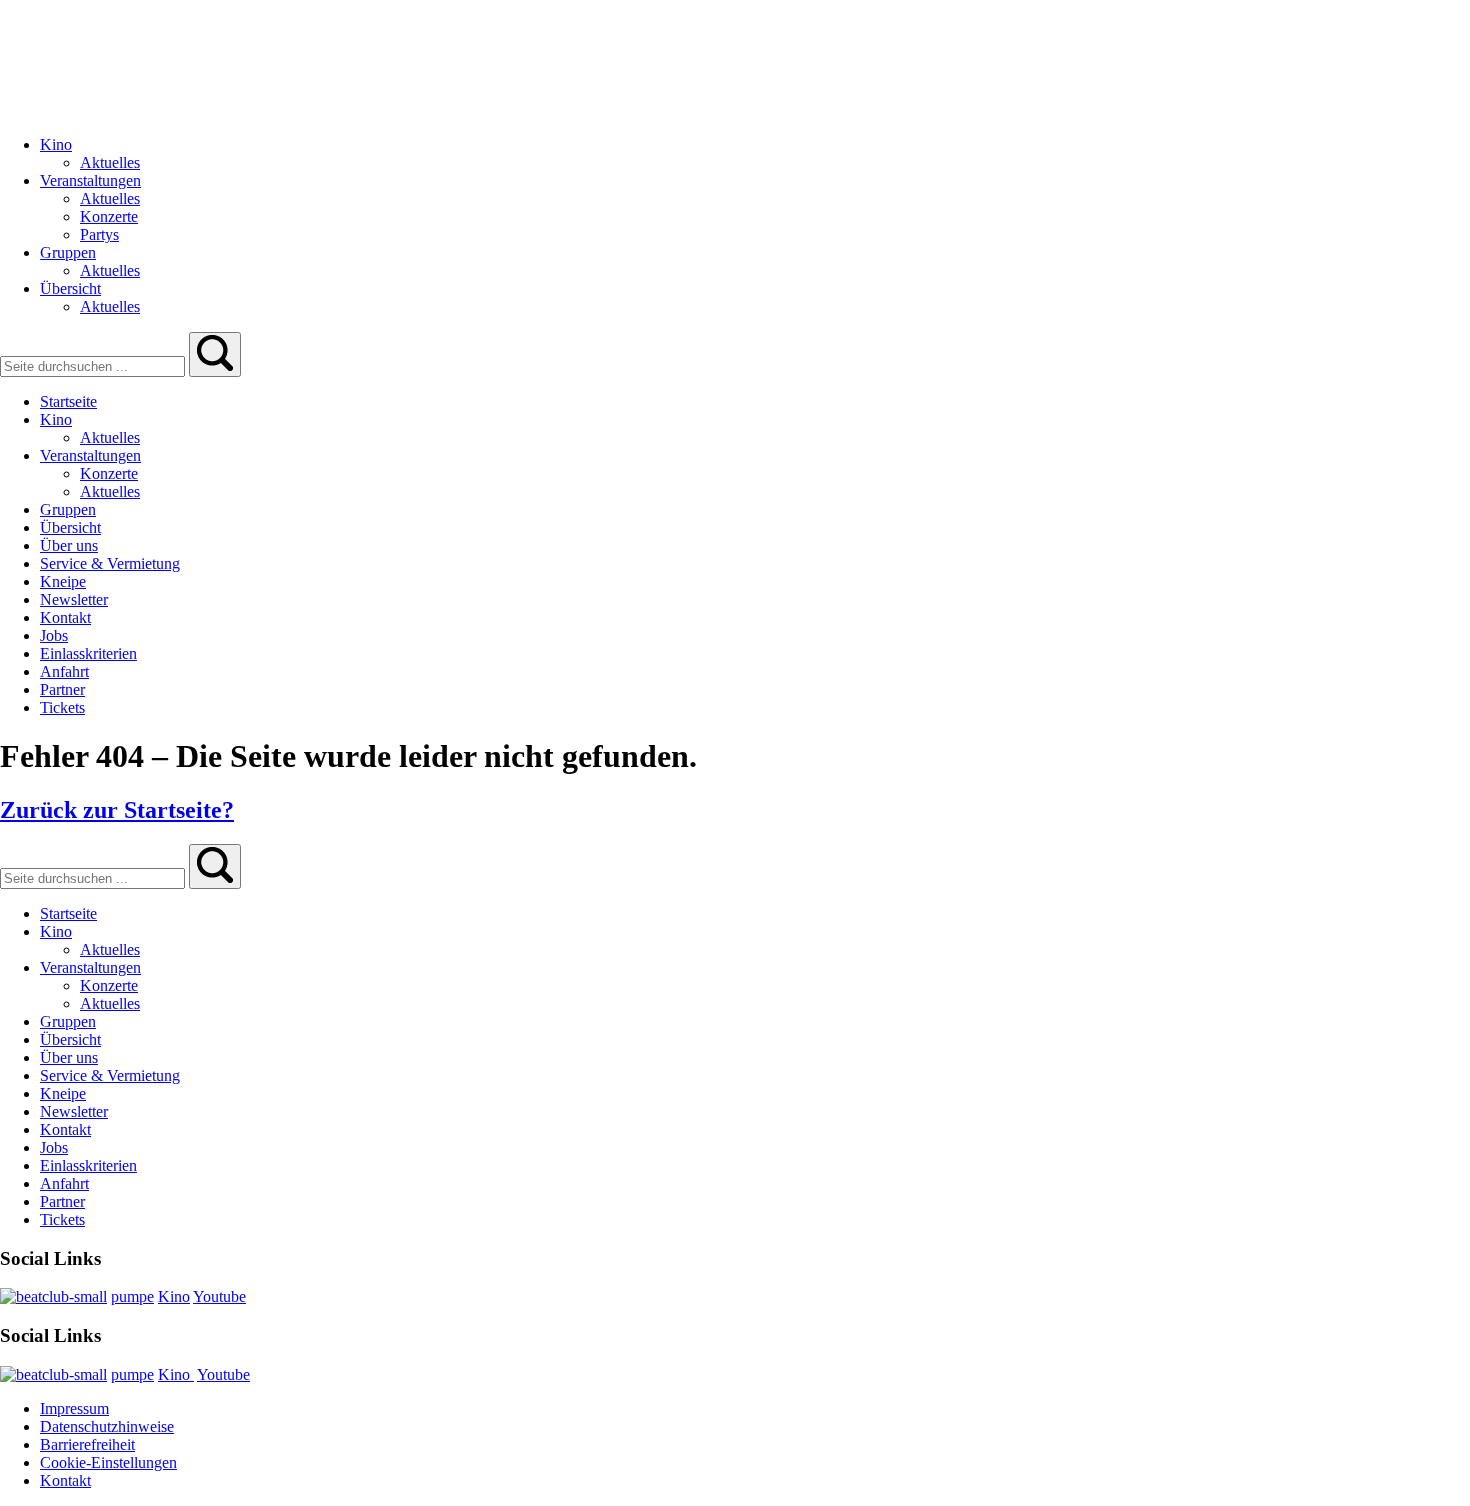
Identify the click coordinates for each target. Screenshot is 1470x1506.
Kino (174, 1296)
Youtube (219, 1296)
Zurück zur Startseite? (117, 810)
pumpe (132, 1296)
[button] (215, 354)
